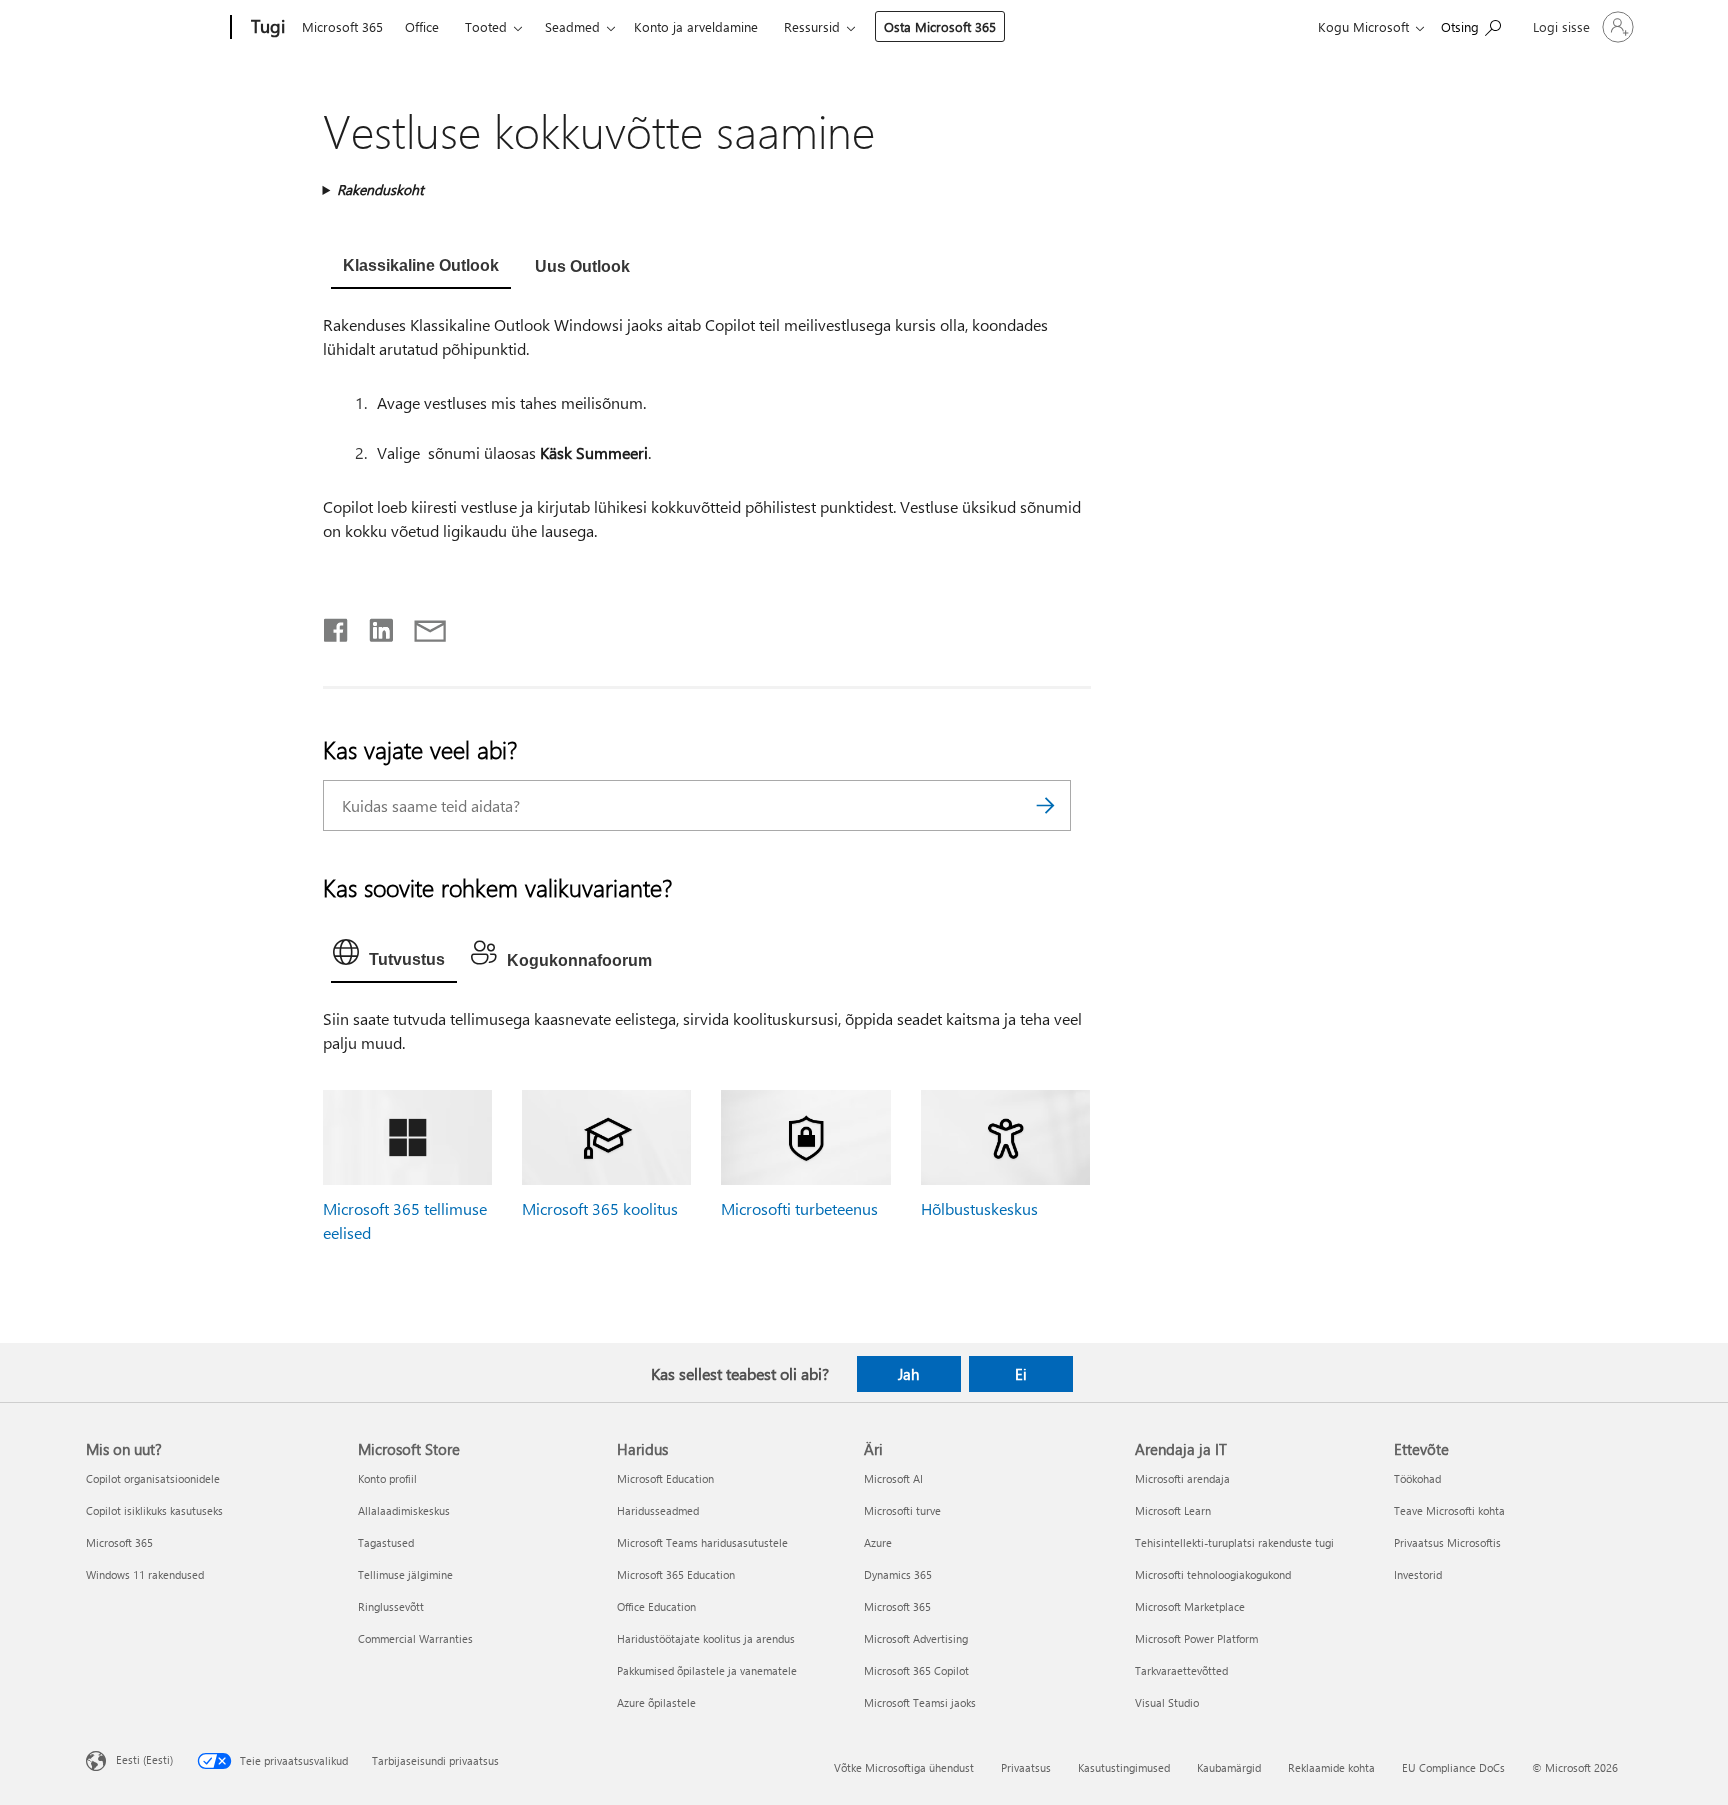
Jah (908, 1374)
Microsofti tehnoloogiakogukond (1213, 1574)
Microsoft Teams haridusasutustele (702, 1542)
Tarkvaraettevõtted (1181, 1670)
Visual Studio (1167, 1702)
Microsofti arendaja (1182, 1478)
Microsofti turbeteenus (799, 1208)
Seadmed (572, 26)
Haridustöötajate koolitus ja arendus (706, 1638)
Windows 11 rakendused (145, 1574)
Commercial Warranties (415, 1638)
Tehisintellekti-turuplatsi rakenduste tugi (1234, 1542)
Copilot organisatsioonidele (153, 1478)
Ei (1021, 1374)
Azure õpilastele (656, 1702)
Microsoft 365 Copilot (916, 1670)
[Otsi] (1046, 805)
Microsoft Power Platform (1196, 1638)
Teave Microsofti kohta (1449, 1510)
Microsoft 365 (342, 26)
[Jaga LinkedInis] (373, 626)
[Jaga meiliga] (421, 626)
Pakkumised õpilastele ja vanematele (707, 1670)
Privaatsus (1026, 1767)
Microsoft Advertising (916, 1638)
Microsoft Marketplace (1190, 1606)
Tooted (486, 26)
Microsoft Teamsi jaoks (920, 1702)
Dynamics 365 (898, 1574)
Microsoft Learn (1173, 1510)
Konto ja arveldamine (696, 26)
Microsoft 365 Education (676, 1574)
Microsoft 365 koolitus (600, 1208)
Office (422, 26)
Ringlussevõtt (391, 1606)
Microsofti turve (902, 1510)
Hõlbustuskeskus (979, 1208)
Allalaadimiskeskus (404, 1510)
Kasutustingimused (1124, 1767)
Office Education (656, 1606)
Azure (878, 1542)
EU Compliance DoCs (1453, 1767)
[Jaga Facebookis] (337, 626)
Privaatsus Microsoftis (1447, 1542)
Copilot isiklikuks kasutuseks (154, 1510)
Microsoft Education (665, 1478)
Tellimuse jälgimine (405, 1574)
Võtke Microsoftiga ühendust (904, 1767)
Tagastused (386, 1542)
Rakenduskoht (380, 189)
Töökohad (1417, 1478)
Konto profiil (387, 1478)
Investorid (1418, 1574)
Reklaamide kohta (1331, 1767)
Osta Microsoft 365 (940, 26)
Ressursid (812, 26)
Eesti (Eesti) (144, 1758)
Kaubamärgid (1229, 1767)
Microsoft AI (893, 1478)
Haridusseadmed (658, 1510)
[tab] (421, 268)
